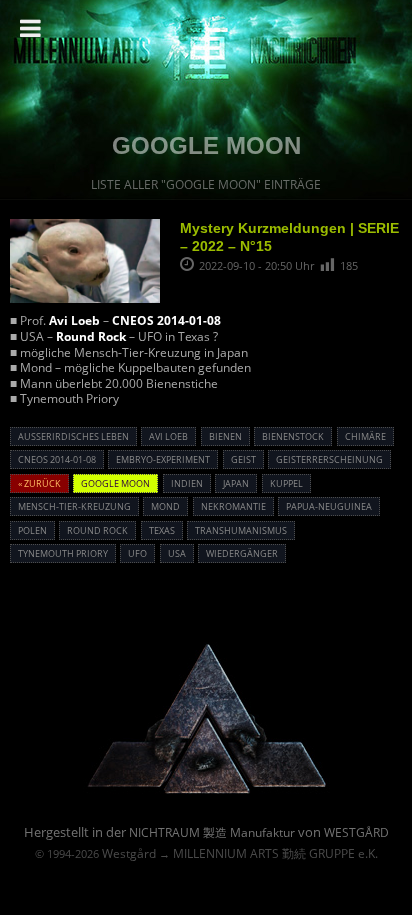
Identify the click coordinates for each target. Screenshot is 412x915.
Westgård (129, 853)
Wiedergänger (242, 553)
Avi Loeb (168, 436)
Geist (243, 459)
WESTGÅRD (356, 832)
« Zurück (39, 483)
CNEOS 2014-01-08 (57, 459)
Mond (165, 506)
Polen (32, 530)
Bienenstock (293, 436)
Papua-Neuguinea (329, 506)
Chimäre (365, 436)
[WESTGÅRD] (206, 791)
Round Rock (97, 530)
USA (177, 553)
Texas (162, 530)
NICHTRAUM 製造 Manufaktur (212, 832)
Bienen (225, 436)
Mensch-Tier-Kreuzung (74, 506)
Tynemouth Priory (63, 553)
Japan (236, 483)
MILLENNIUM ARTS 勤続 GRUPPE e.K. (275, 853)
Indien (187, 483)
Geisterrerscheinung (329, 459)
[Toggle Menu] (30, 28)
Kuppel (286, 483)
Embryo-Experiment (163, 459)
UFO (137, 553)
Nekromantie (233, 506)
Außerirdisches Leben (73, 436)
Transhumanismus (241, 530)
